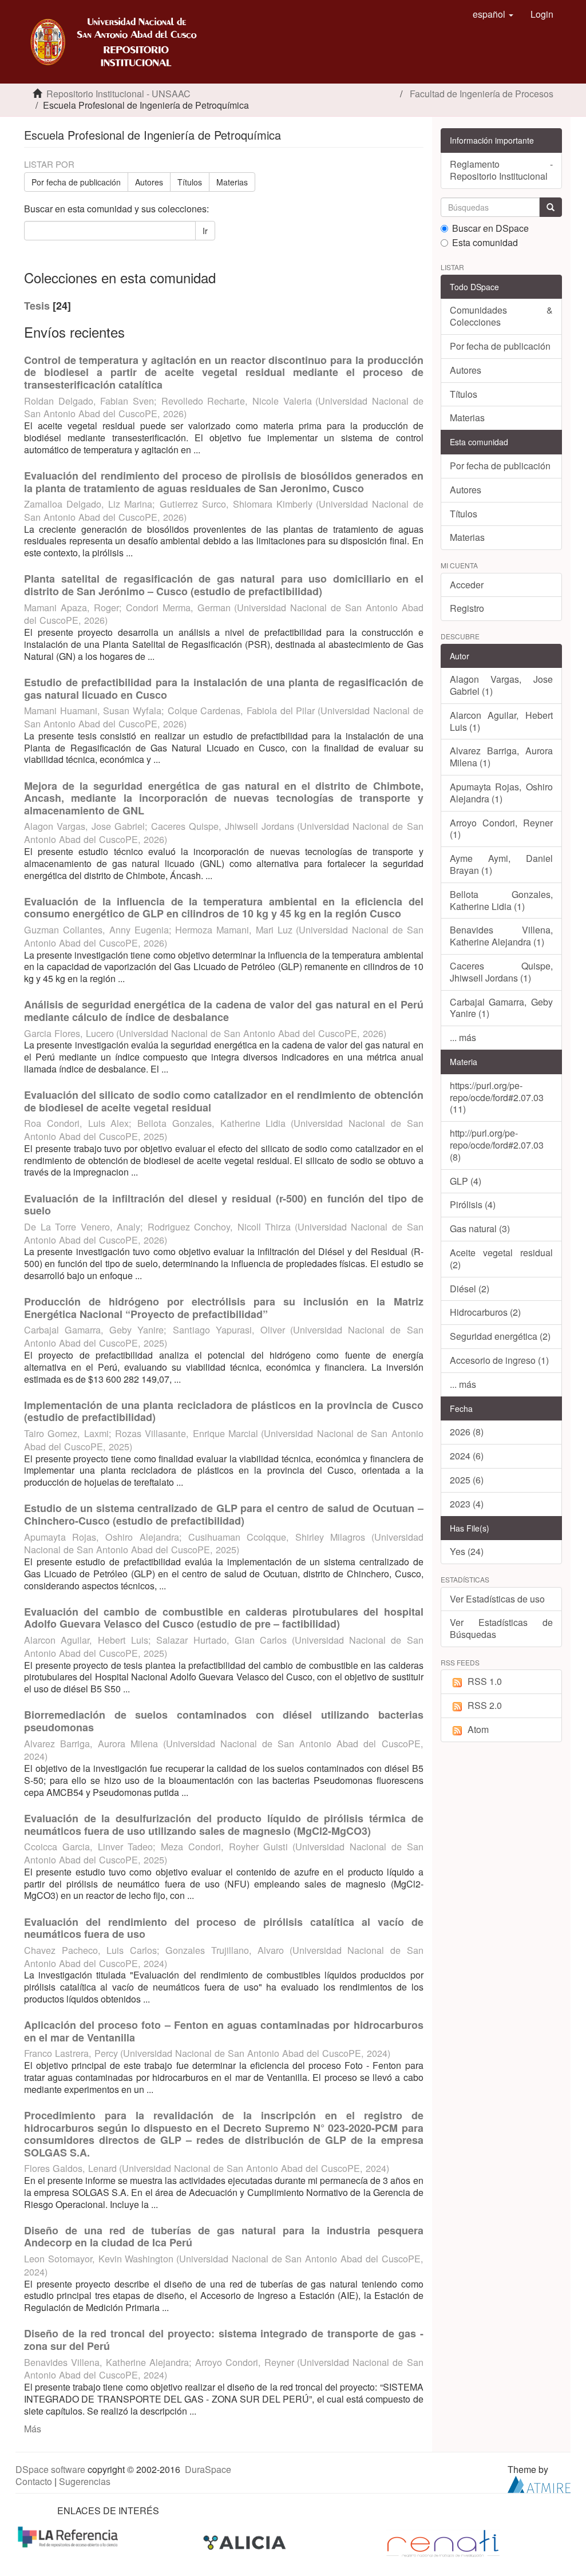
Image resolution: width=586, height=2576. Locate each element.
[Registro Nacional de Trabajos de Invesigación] (443, 2542)
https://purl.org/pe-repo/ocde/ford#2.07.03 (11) (497, 1097)
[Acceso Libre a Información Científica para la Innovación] (246, 2542)
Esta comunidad (485, 243)
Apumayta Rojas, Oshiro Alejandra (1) (502, 793)
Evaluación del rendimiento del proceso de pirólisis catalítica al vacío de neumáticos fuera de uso (224, 1928)
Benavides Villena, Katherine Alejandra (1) (502, 936)
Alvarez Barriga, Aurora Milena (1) (502, 757)
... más (463, 1037)
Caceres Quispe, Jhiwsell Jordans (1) (502, 972)
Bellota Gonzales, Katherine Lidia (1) (502, 900)
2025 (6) (467, 1480)
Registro (467, 608)
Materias (232, 182)
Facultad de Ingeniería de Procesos (482, 94)
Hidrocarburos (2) (485, 1312)
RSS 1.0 (485, 1681)
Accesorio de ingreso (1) (499, 1360)
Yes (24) (467, 1551)
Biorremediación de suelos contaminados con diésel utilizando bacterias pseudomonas (224, 1721)
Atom (478, 1729)
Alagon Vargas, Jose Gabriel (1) (502, 685)
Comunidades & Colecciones (502, 316)
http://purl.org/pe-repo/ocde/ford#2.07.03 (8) (497, 1145)
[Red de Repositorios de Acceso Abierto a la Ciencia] (69, 2536)
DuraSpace (208, 2469)
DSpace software (50, 2469)
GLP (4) (466, 1181)
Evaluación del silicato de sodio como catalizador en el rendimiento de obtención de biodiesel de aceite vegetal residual (224, 1101)
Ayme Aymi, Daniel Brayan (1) (502, 864)
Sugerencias (85, 2481)
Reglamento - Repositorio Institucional (502, 170)
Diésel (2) (470, 1289)
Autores (149, 182)
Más (33, 2429)
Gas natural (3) (480, 1228)
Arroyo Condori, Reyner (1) (502, 829)
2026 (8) (467, 1432)
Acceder (467, 585)
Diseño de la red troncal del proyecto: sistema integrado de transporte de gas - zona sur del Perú (224, 2340)
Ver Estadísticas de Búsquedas (502, 1628)
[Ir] (551, 207)
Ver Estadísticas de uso (497, 1599)
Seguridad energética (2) (500, 1336)
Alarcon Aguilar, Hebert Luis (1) (502, 721)
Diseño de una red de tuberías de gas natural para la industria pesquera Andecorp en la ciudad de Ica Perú (224, 2237)
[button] (493, 14)
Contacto (34, 2481)
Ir (205, 231)
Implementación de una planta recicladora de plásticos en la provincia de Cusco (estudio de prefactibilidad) (224, 1411)
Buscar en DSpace (490, 229)
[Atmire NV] (539, 2483)
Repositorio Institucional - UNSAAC (118, 94)
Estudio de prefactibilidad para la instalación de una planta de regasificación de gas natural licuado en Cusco (224, 688)
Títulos (190, 182)
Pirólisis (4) (473, 1204)
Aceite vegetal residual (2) (502, 1259)
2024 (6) (467, 1456)
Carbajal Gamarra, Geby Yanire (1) (502, 1008)
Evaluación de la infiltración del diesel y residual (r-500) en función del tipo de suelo (224, 1205)
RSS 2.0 (485, 1705)
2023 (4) (467, 1504)
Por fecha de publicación (76, 182)
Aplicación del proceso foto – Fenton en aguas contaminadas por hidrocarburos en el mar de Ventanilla (224, 2031)
